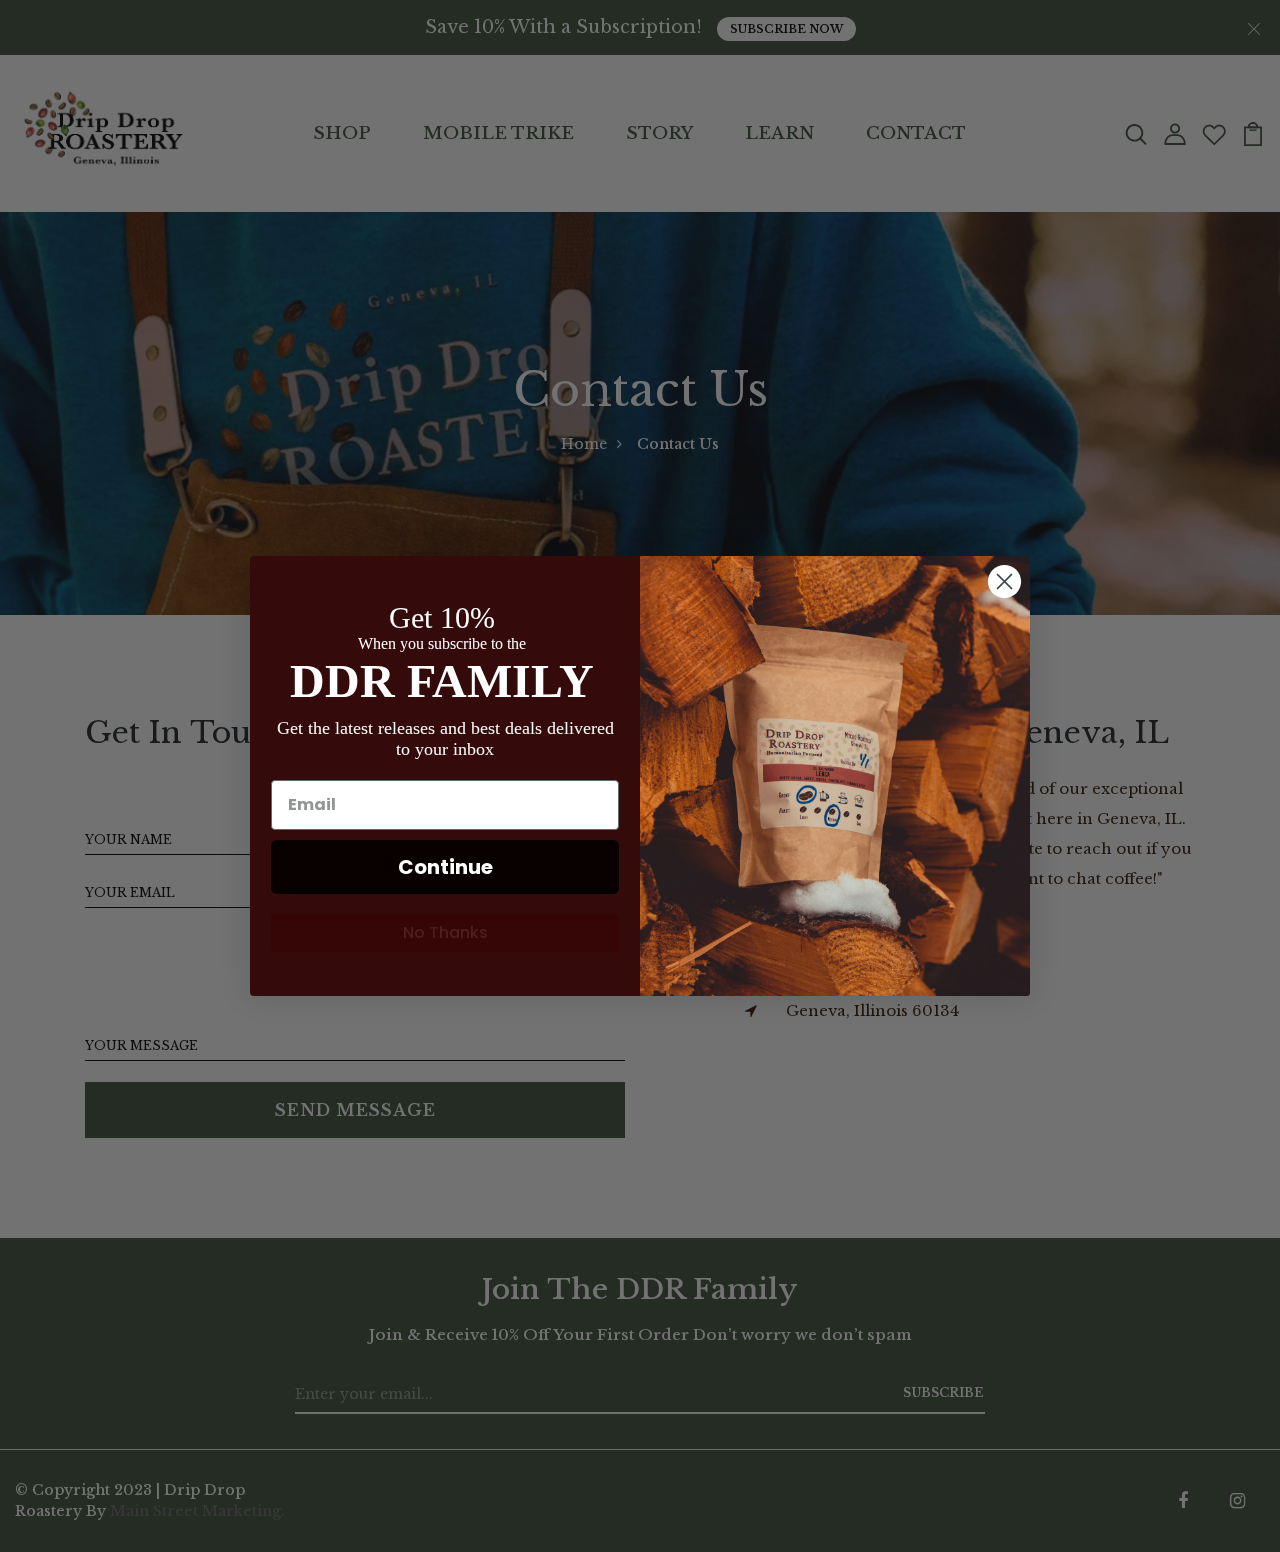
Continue (445, 867)
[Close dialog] (1004, 581)
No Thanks (445, 932)
